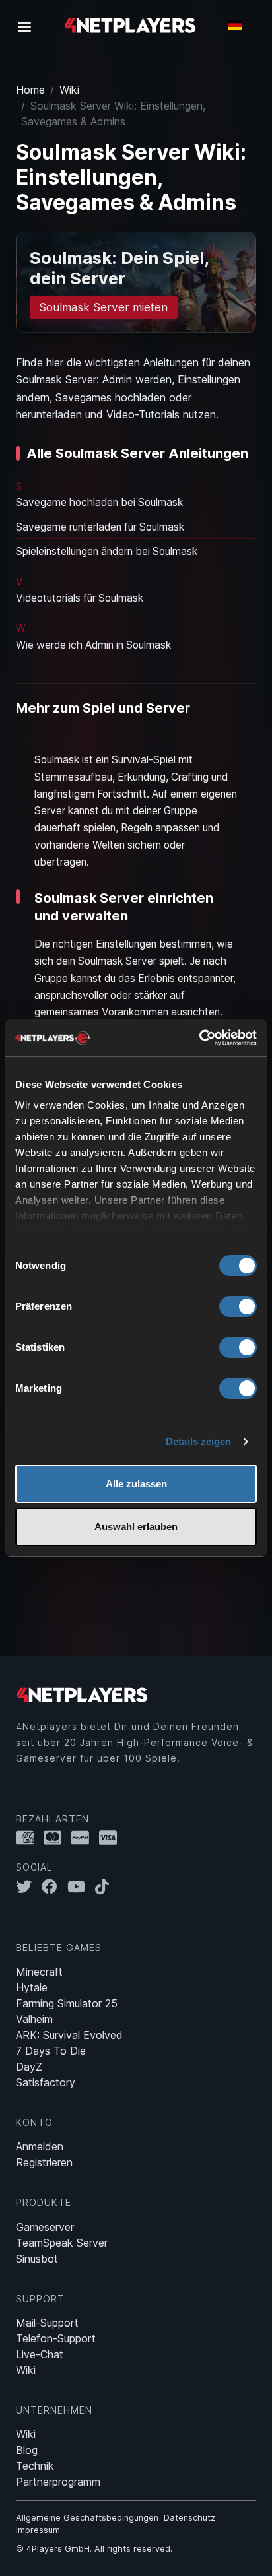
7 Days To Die (51, 2051)
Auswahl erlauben (136, 1527)
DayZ (29, 2067)
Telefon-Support (56, 2338)
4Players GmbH (58, 2549)
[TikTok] (105, 1886)
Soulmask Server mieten (103, 307)
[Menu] (28, 26)
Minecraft (39, 1972)
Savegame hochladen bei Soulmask (99, 502)
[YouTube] (81, 1886)
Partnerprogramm (58, 2482)
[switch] (238, 1306)
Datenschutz (189, 2518)
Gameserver (45, 2227)
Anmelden (40, 2146)
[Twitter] (29, 1886)
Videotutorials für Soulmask (80, 598)
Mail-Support (47, 2323)
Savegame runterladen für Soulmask (100, 527)
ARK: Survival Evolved (69, 2035)
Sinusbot (37, 2259)
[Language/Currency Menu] (235, 25)
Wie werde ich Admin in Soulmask (93, 645)
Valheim (34, 2019)
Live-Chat (40, 2354)
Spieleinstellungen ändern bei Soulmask (107, 551)
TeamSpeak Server (62, 2243)
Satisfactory (46, 2082)
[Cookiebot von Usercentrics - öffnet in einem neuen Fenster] (199, 1038)
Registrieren (44, 2162)
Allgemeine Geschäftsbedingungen (87, 2518)
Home (30, 90)
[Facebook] (54, 1886)
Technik (35, 2466)
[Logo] (130, 25)
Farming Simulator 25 (67, 2003)
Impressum (38, 2530)
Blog (27, 2450)
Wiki (69, 90)
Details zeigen (198, 1441)
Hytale (32, 1987)
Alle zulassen (136, 1484)
